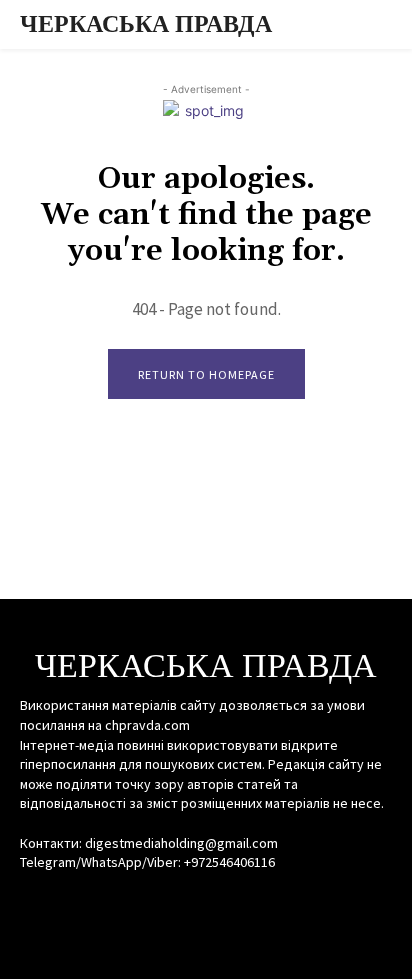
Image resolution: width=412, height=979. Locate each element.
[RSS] (205, 900)
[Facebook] (170, 900)
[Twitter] (241, 900)
